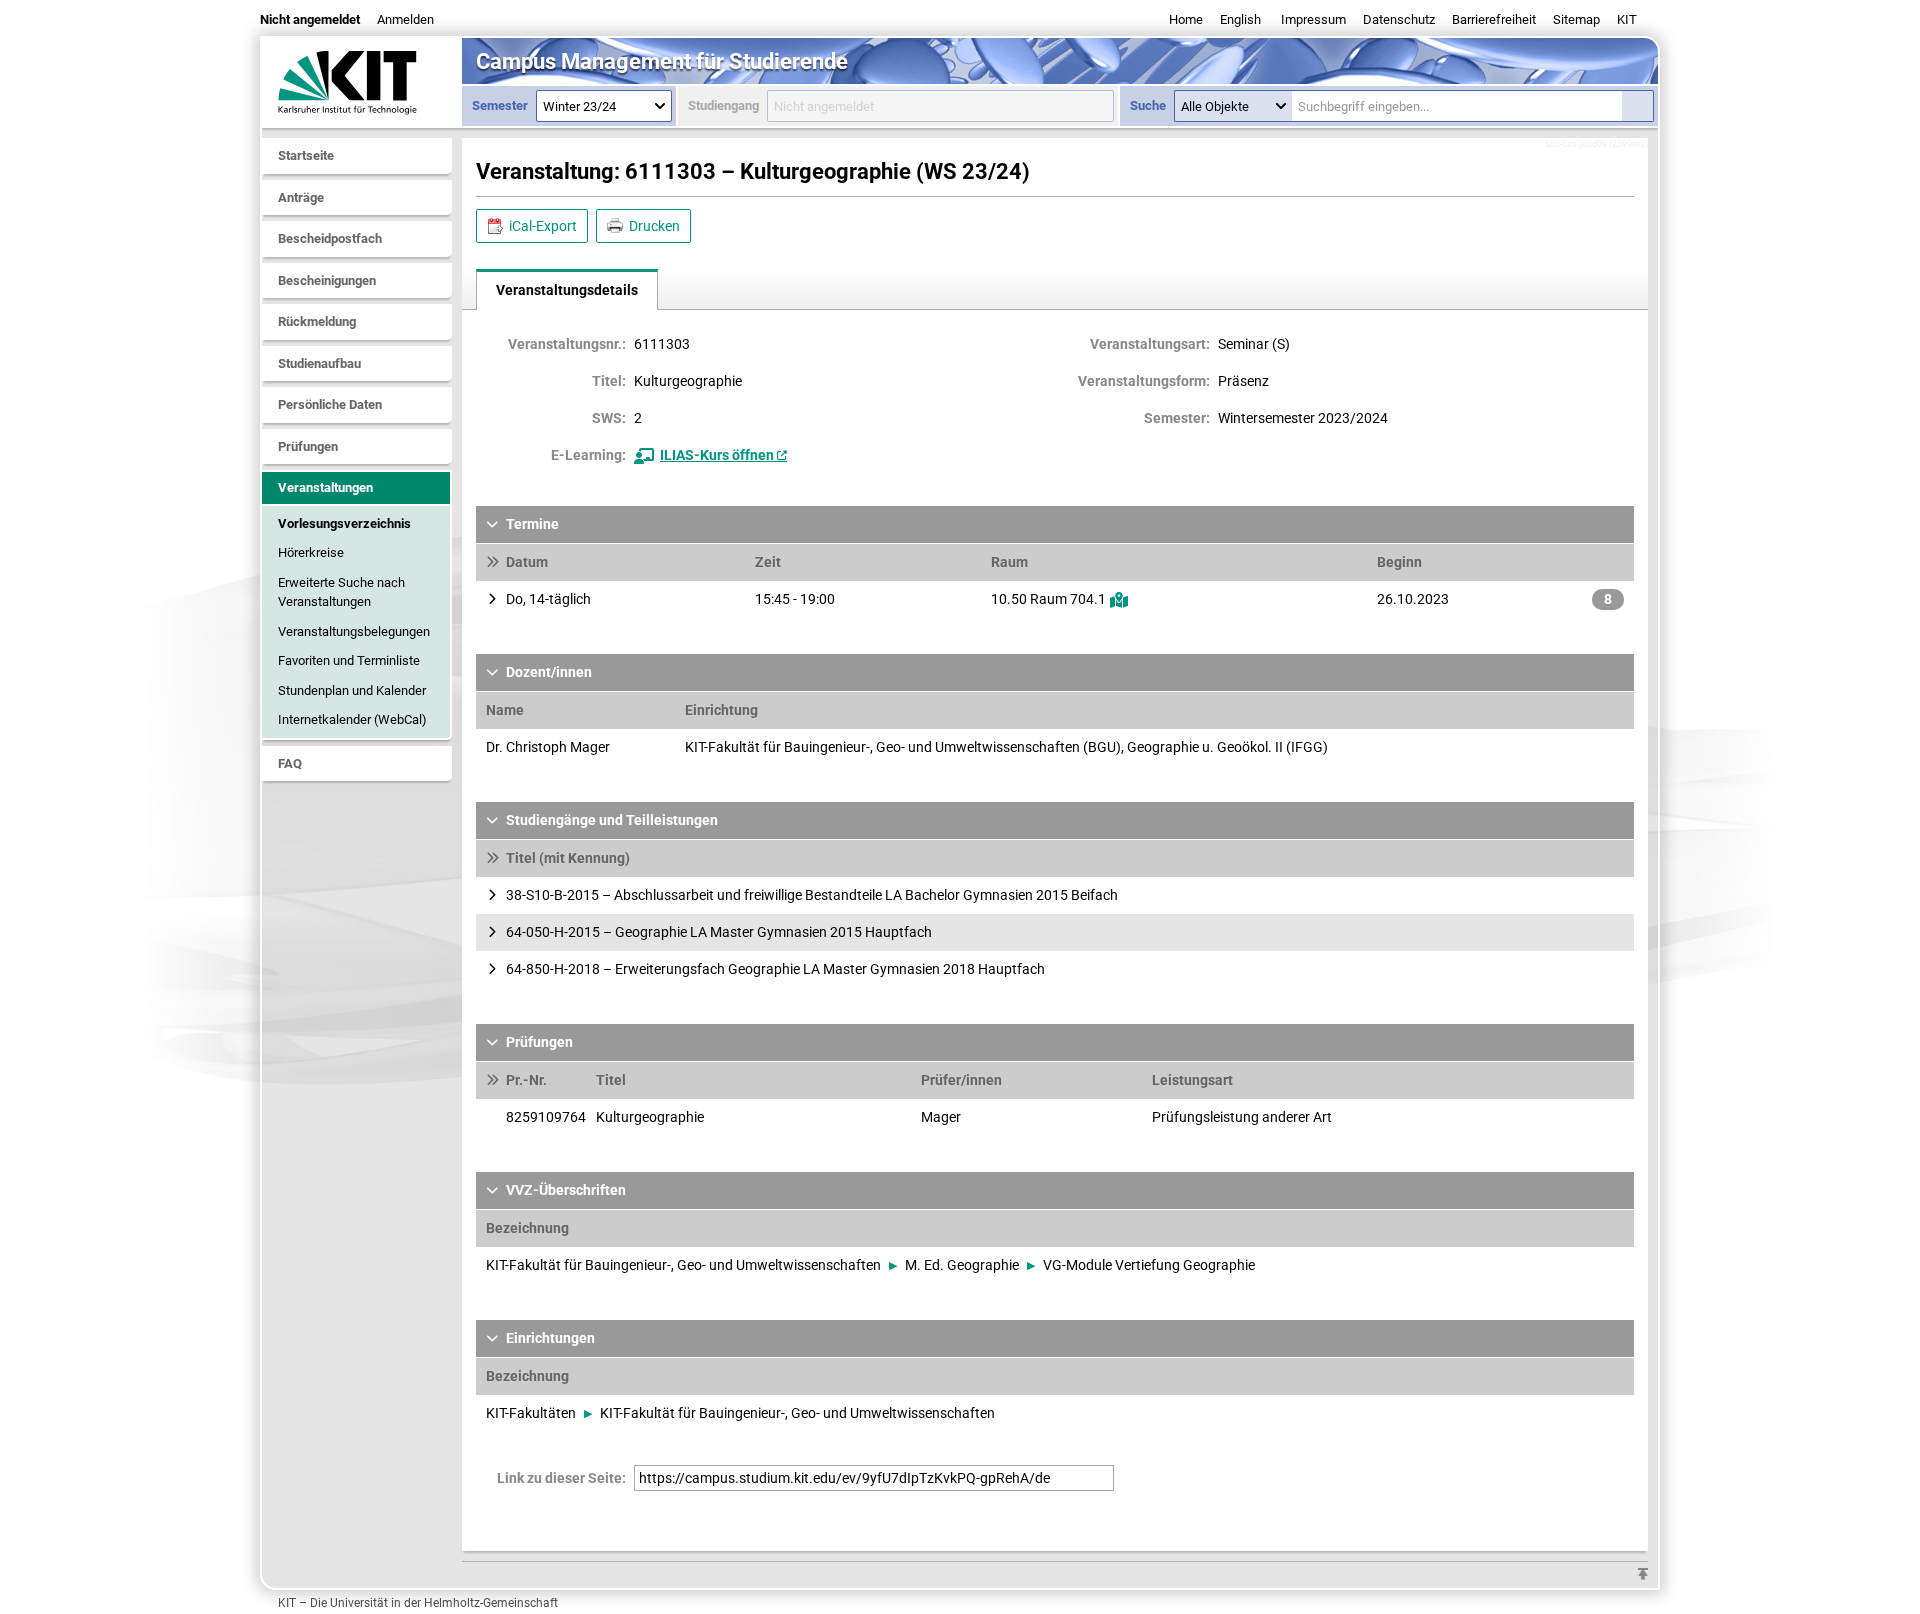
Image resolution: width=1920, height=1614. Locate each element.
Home (1186, 19)
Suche (1148, 105)
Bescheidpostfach (330, 238)
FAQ (290, 763)
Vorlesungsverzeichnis (344, 523)
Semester (500, 105)
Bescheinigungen (327, 280)
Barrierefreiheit (1494, 19)
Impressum (1313, 19)
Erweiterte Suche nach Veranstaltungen (341, 592)
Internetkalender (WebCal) (352, 719)
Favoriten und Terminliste (349, 660)
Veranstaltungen (325, 487)
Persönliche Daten (330, 404)
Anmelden (405, 19)
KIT (1627, 19)
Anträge (301, 197)
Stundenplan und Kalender (352, 690)
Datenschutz (1399, 19)
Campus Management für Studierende (662, 61)
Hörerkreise (311, 552)
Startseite (306, 155)
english (1240, 19)
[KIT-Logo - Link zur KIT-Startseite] (362, 82)
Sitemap (1576, 19)
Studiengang (723, 105)
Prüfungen (308, 446)
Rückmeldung (317, 321)
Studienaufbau (319, 363)
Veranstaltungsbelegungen (354, 631)
